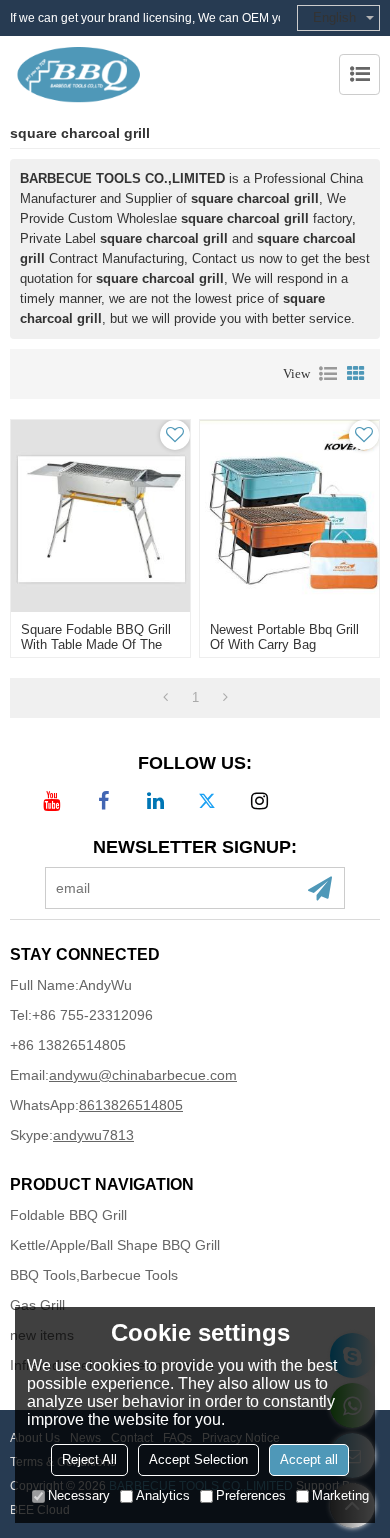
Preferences (251, 1495)
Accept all (309, 1459)
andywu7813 (93, 1135)
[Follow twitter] (207, 801)
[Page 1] (165, 698)
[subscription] (320, 888)
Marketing (340, 1495)
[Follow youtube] (51, 801)
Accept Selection (198, 1459)
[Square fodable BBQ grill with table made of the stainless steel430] (100, 516)
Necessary (79, 1495)
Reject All (89, 1459)
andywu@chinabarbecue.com (143, 1075)
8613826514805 (131, 1105)
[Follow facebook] (103, 801)
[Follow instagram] (259, 801)
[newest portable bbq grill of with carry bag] (289, 516)
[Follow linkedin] (155, 801)
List (328, 374)
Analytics (163, 1495)
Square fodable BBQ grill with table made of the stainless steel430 (96, 644)
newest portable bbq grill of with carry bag (284, 637)
